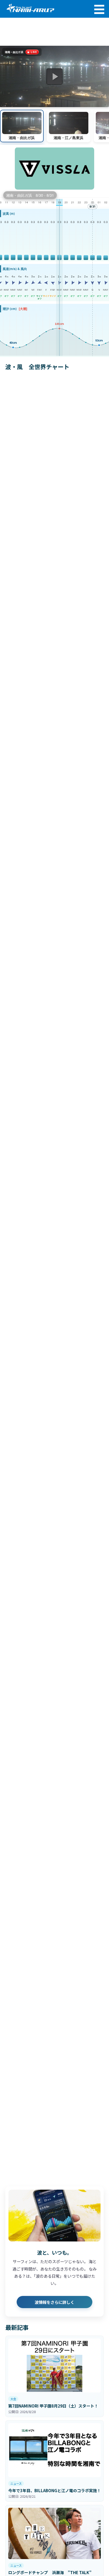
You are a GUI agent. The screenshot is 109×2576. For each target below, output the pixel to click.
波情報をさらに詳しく (54, 2302)
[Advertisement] (54, 32)
